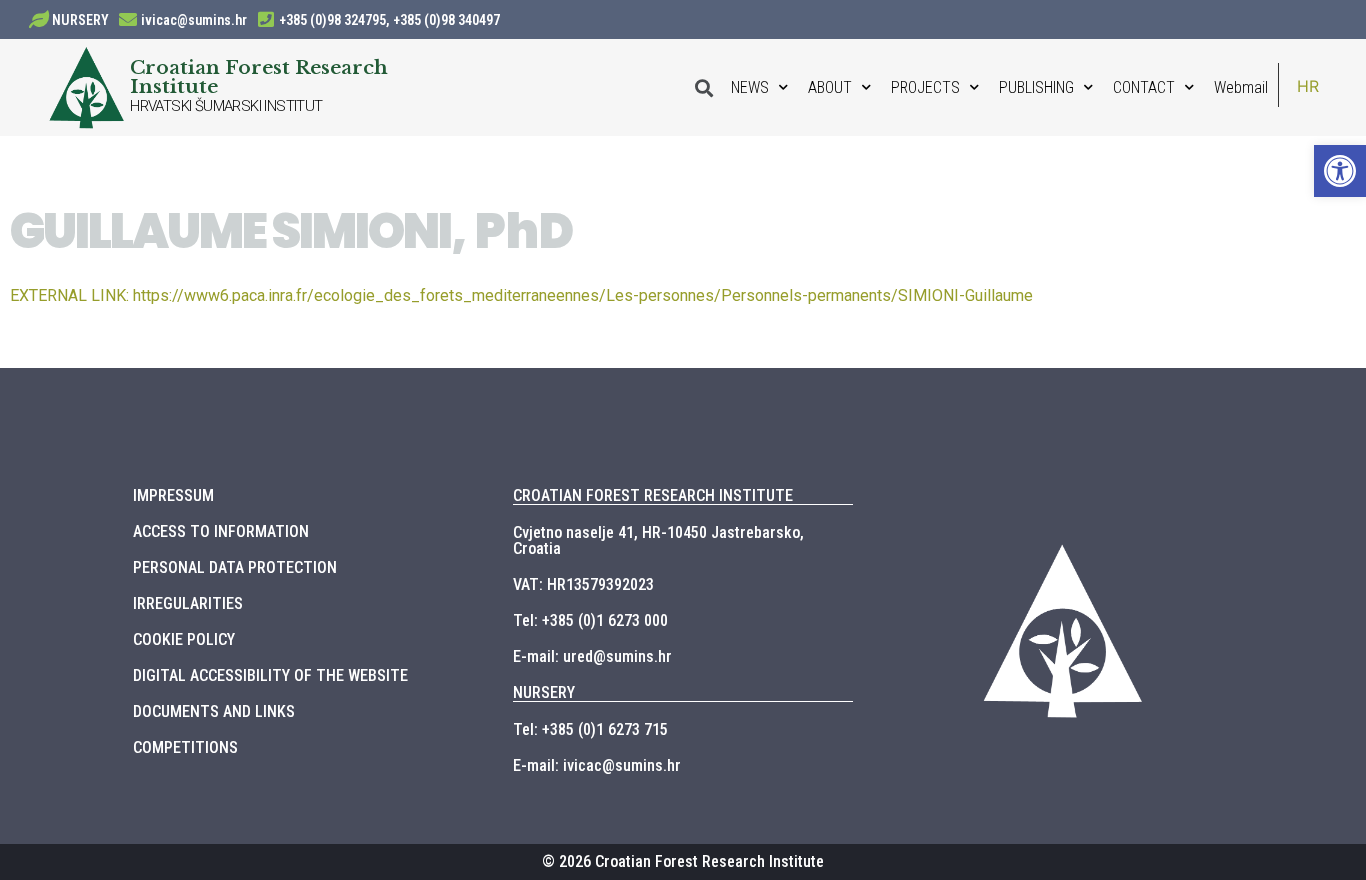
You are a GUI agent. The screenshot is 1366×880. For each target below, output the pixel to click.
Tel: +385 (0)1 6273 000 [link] (590, 620)
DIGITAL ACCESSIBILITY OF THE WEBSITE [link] (270, 675)
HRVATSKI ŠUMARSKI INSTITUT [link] (226, 106)
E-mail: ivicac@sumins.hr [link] (597, 765)
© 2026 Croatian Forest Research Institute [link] (683, 861)
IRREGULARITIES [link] (188, 603)
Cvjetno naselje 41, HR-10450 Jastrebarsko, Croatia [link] (658, 540)
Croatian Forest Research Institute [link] (259, 76)
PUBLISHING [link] (1036, 87)
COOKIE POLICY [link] (184, 639)
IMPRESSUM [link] (173, 495)
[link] (1340, 171)
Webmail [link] (1241, 87)
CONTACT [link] (1144, 87)
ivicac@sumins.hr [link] (194, 20)
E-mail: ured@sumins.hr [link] (592, 656)
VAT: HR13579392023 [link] (583, 584)
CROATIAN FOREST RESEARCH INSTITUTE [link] (653, 495)
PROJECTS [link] (925, 87)
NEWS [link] (750, 87)
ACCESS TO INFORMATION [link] (221, 531)
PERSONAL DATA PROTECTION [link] (235, 567)
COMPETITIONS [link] (185, 747)
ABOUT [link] (830, 87)
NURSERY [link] (80, 20)
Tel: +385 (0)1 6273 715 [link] (590, 729)
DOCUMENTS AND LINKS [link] (214, 711)
